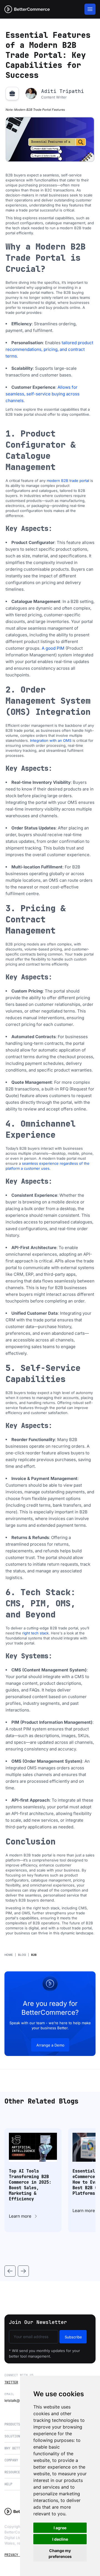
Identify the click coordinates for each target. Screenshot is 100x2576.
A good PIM (53, 648)
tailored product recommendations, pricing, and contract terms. (49, 349)
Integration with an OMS (51, 740)
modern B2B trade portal (68, 481)
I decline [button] (60, 2539)
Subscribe (73, 2337)
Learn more (20, 2216)
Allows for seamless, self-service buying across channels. (42, 394)
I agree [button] (60, 2528)
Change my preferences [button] (60, 2553)
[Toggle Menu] (90, 9)
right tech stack (35, 1633)
